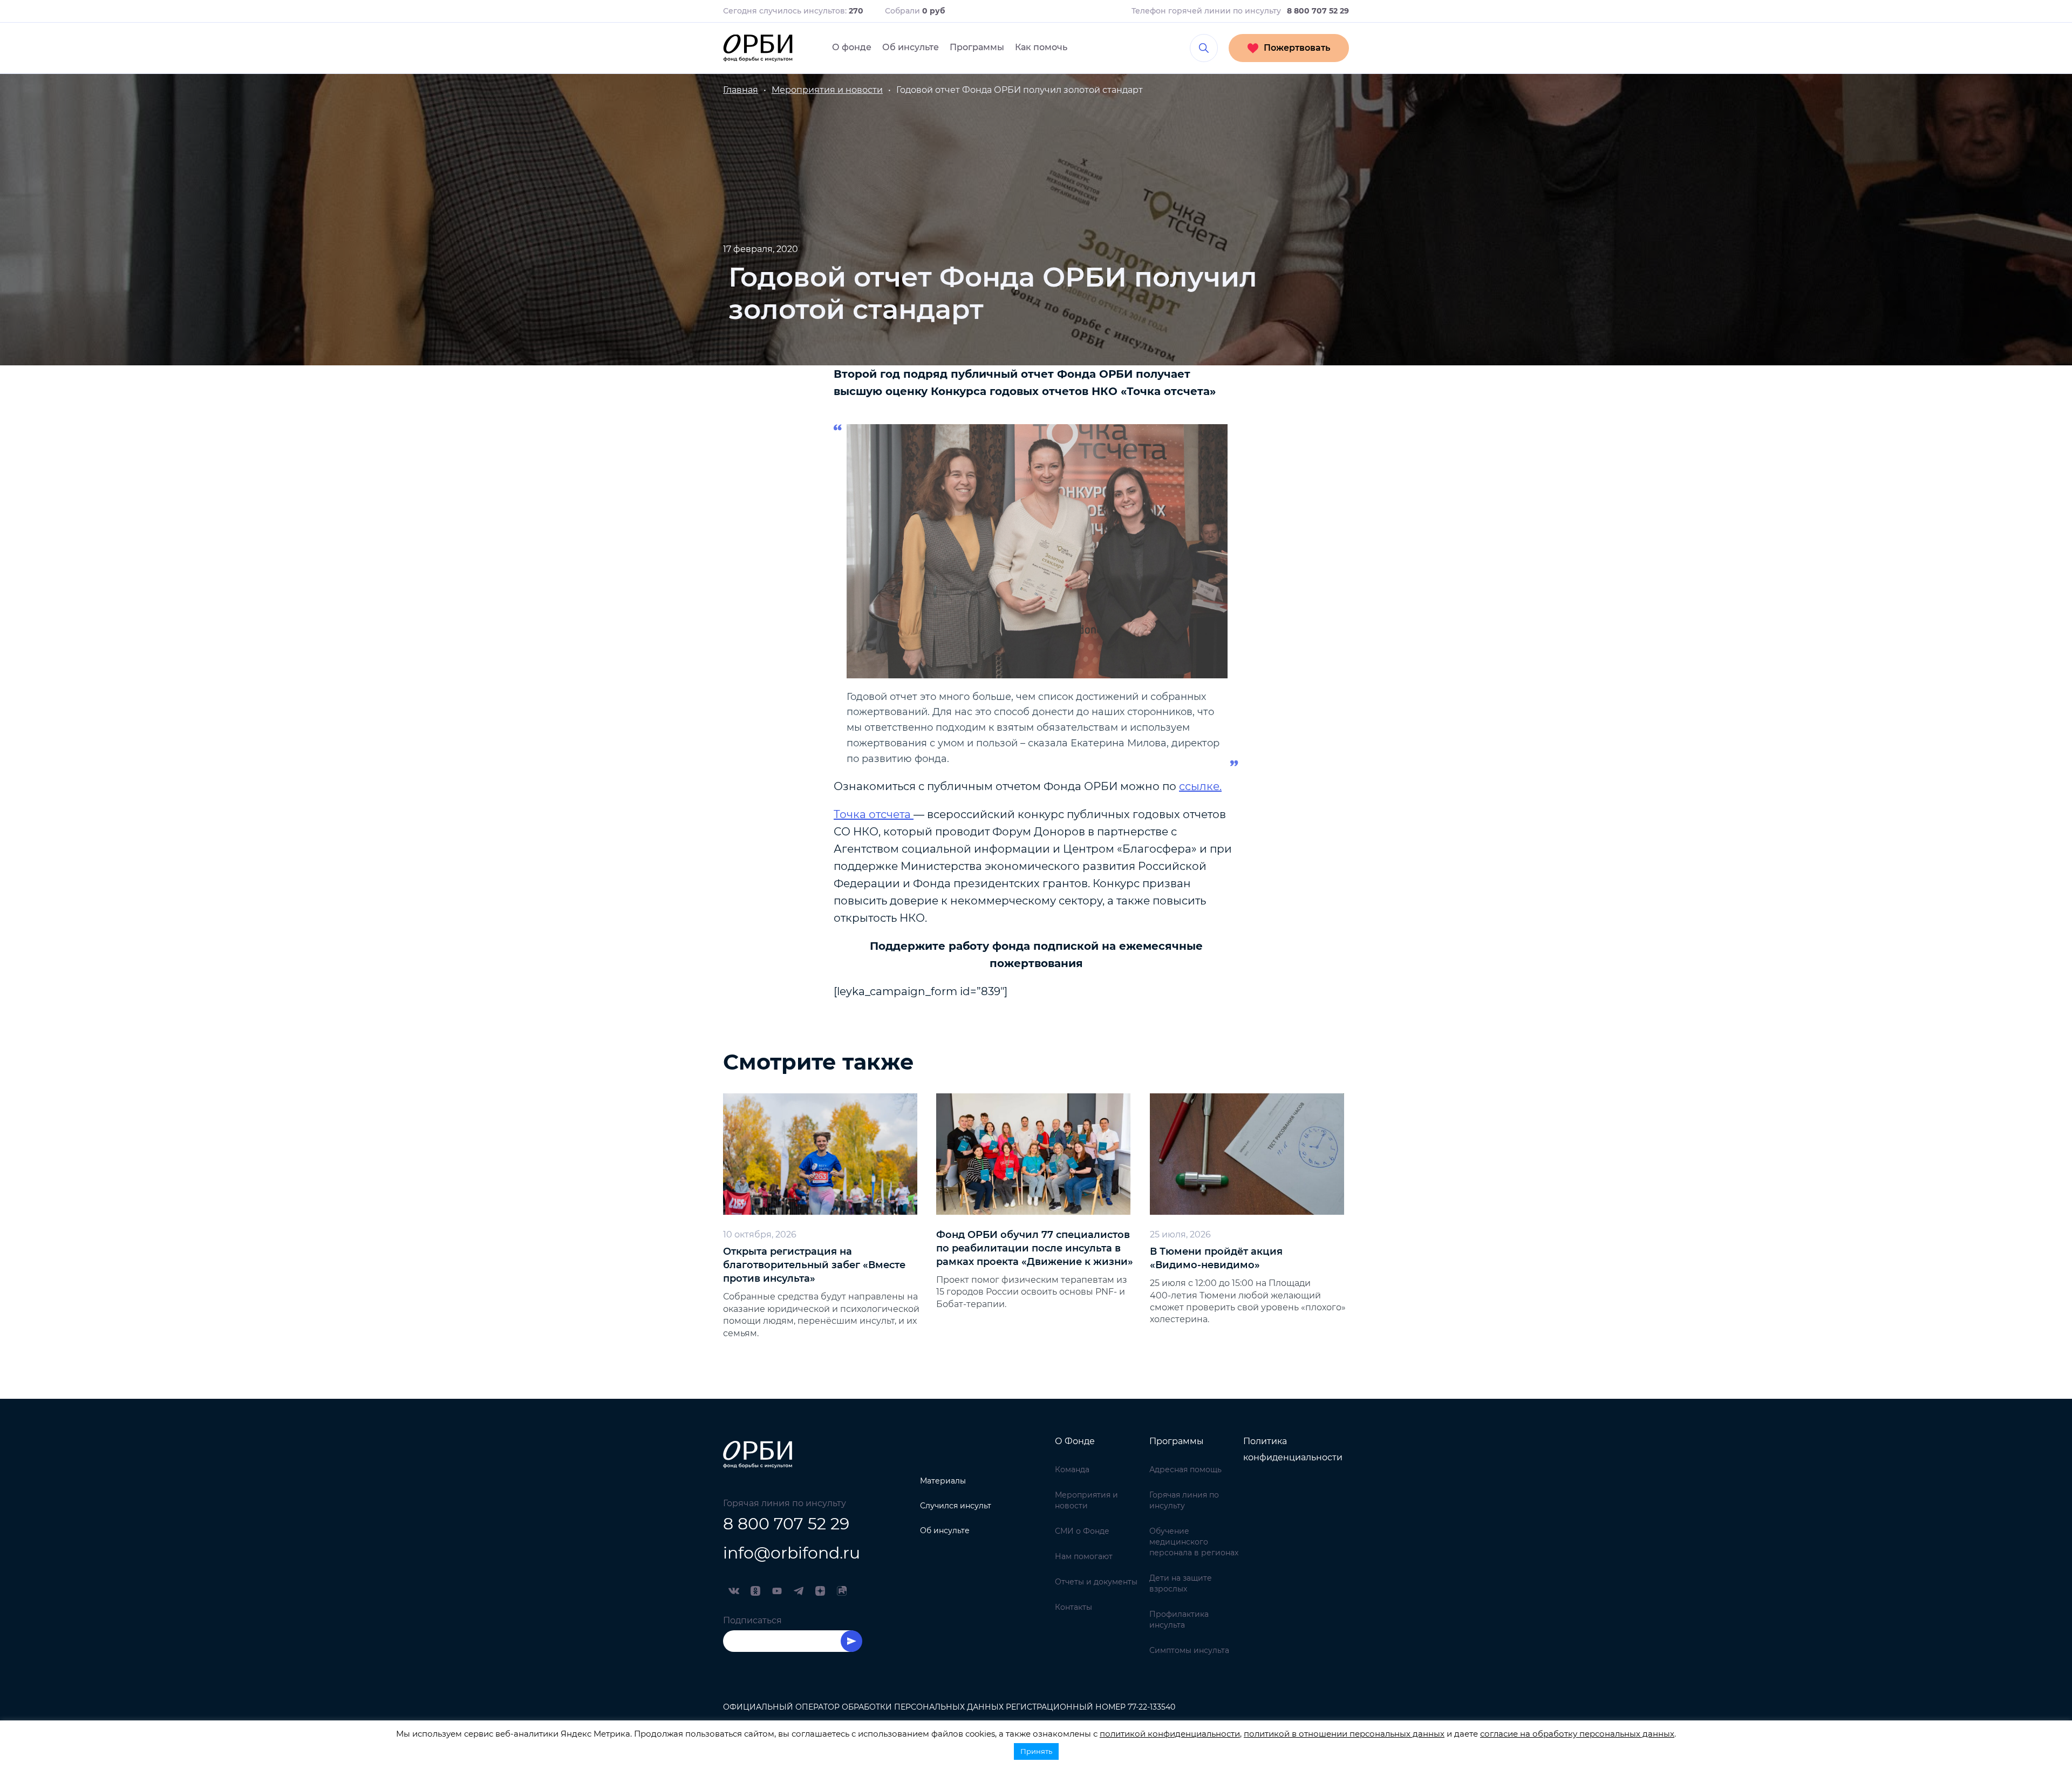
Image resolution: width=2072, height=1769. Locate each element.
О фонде (852, 47)
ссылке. (1200, 786)
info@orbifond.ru (792, 1553)
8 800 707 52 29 (786, 1524)
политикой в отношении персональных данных (1344, 1734)
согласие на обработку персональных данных (1577, 1734)
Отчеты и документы (1096, 1582)
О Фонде (1075, 1441)
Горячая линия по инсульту (1184, 1500)
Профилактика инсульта (1179, 1620)
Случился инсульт (956, 1506)
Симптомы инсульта (1189, 1650)
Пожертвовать (1297, 48)
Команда (1072, 1469)
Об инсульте (911, 47)
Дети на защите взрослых (1181, 1583)
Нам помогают (1084, 1556)
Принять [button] (1036, 1751)
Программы (977, 47)
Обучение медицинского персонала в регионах (1194, 1542)
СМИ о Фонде (1082, 1531)
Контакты (1074, 1607)
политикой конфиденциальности (1170, 1734)
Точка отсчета (874, 814)
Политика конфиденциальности (1293, 1449)
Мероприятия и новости (1086, 1500)
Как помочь (1041, 47)
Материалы (943, 1481)
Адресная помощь (1185, 1469)
